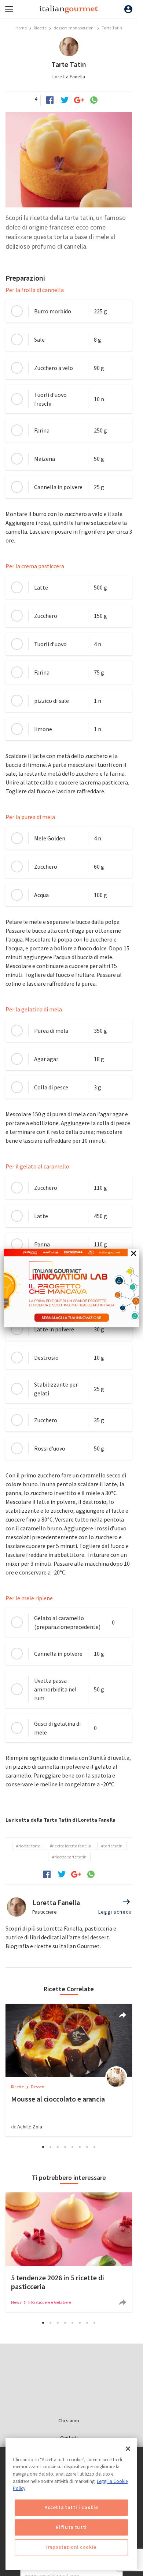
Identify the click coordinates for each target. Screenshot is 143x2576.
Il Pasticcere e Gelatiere (50, 2302)
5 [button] (73, 2147)
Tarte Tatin (112, 28)
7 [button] (87, 2147)
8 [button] (95, 2147)
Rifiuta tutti (71, 2527)
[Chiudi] (128, 2449)
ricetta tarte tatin (70, 1857)
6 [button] (80, 2147)
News (16, 2302)
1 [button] (43, 2147)
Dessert (38, 2087)
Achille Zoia (30, 2127)
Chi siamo (69, 2420)
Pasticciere (45, 1912)
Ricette (41, 28)
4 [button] (65, 2147)
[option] (69, 2070)
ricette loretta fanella (72, 1846)
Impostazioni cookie (71, 2547)
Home (21, 28)
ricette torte (29, 1846)
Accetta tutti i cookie (71, 2507)
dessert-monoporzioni (74, 28)
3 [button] (58, 2147)
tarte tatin (113, 1846)
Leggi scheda (115, 1912)
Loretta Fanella (69, 77)
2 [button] (51, 2147)
